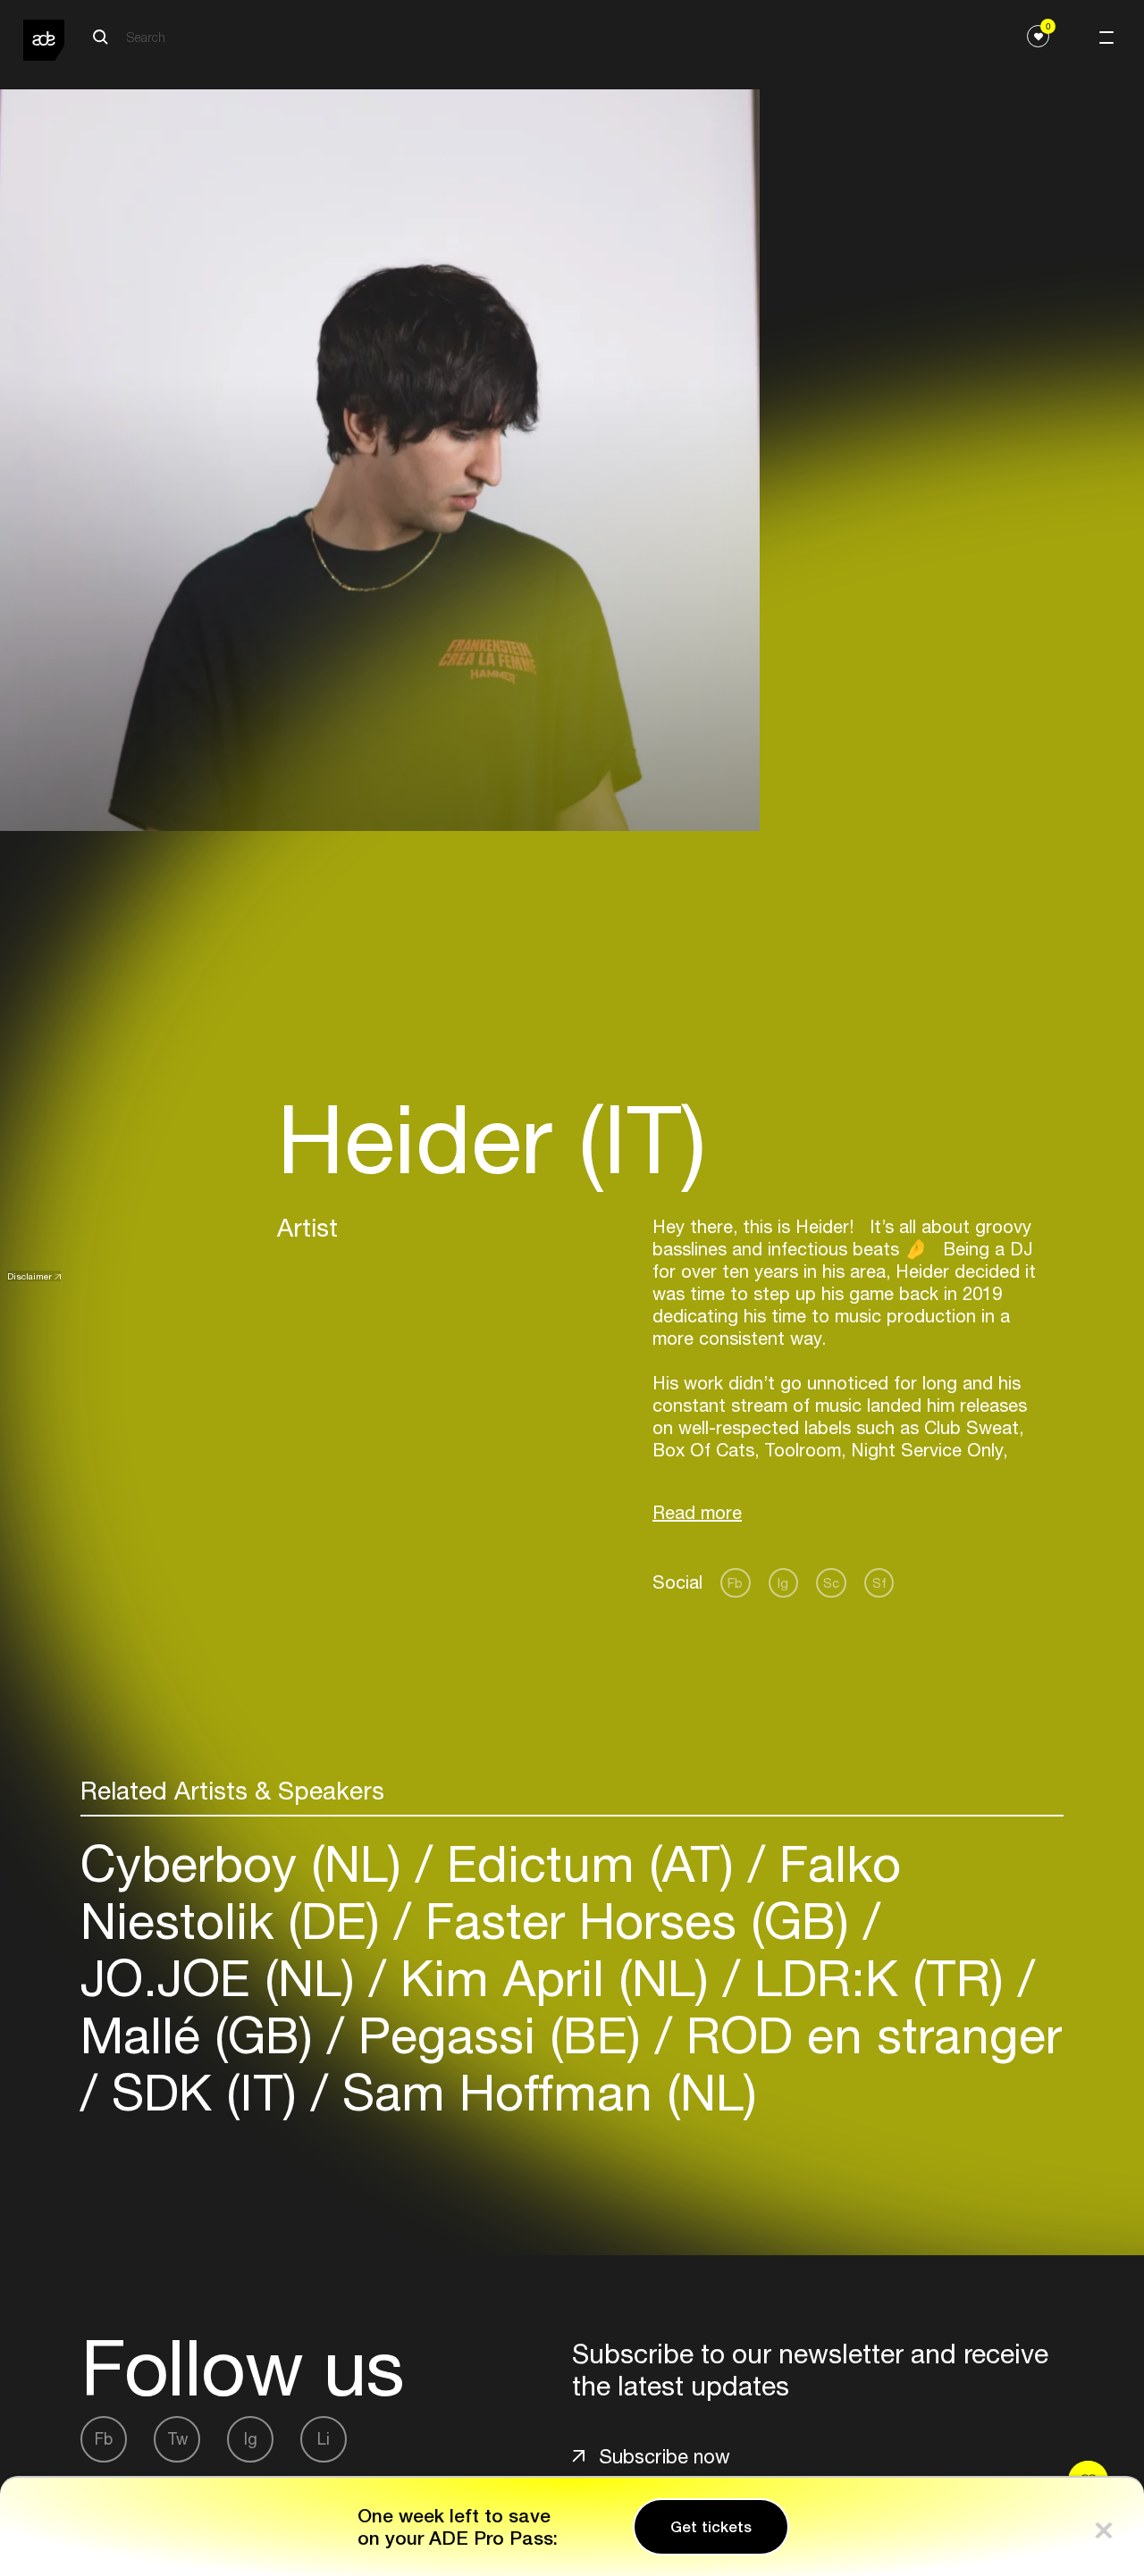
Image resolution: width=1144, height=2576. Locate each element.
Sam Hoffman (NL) (543, 2092)
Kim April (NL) (555, 1978)
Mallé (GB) (204, 2035)
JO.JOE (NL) (225, 1978)
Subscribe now (665, 2456)
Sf (879, 1583)
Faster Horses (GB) (637, 1921)
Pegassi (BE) (500, 2035)
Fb (735, 1583)
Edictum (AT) (590, 1863)
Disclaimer (29, 1276)
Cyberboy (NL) (248, 1863)
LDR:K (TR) (879, 1978)
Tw (177, 2439)
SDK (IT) (204, 2092)
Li (324, 2439)
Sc (831, 1583)
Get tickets (711, 2527)
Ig (783, 1583)
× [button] (1104, 2526)
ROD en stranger (867, 2035)
